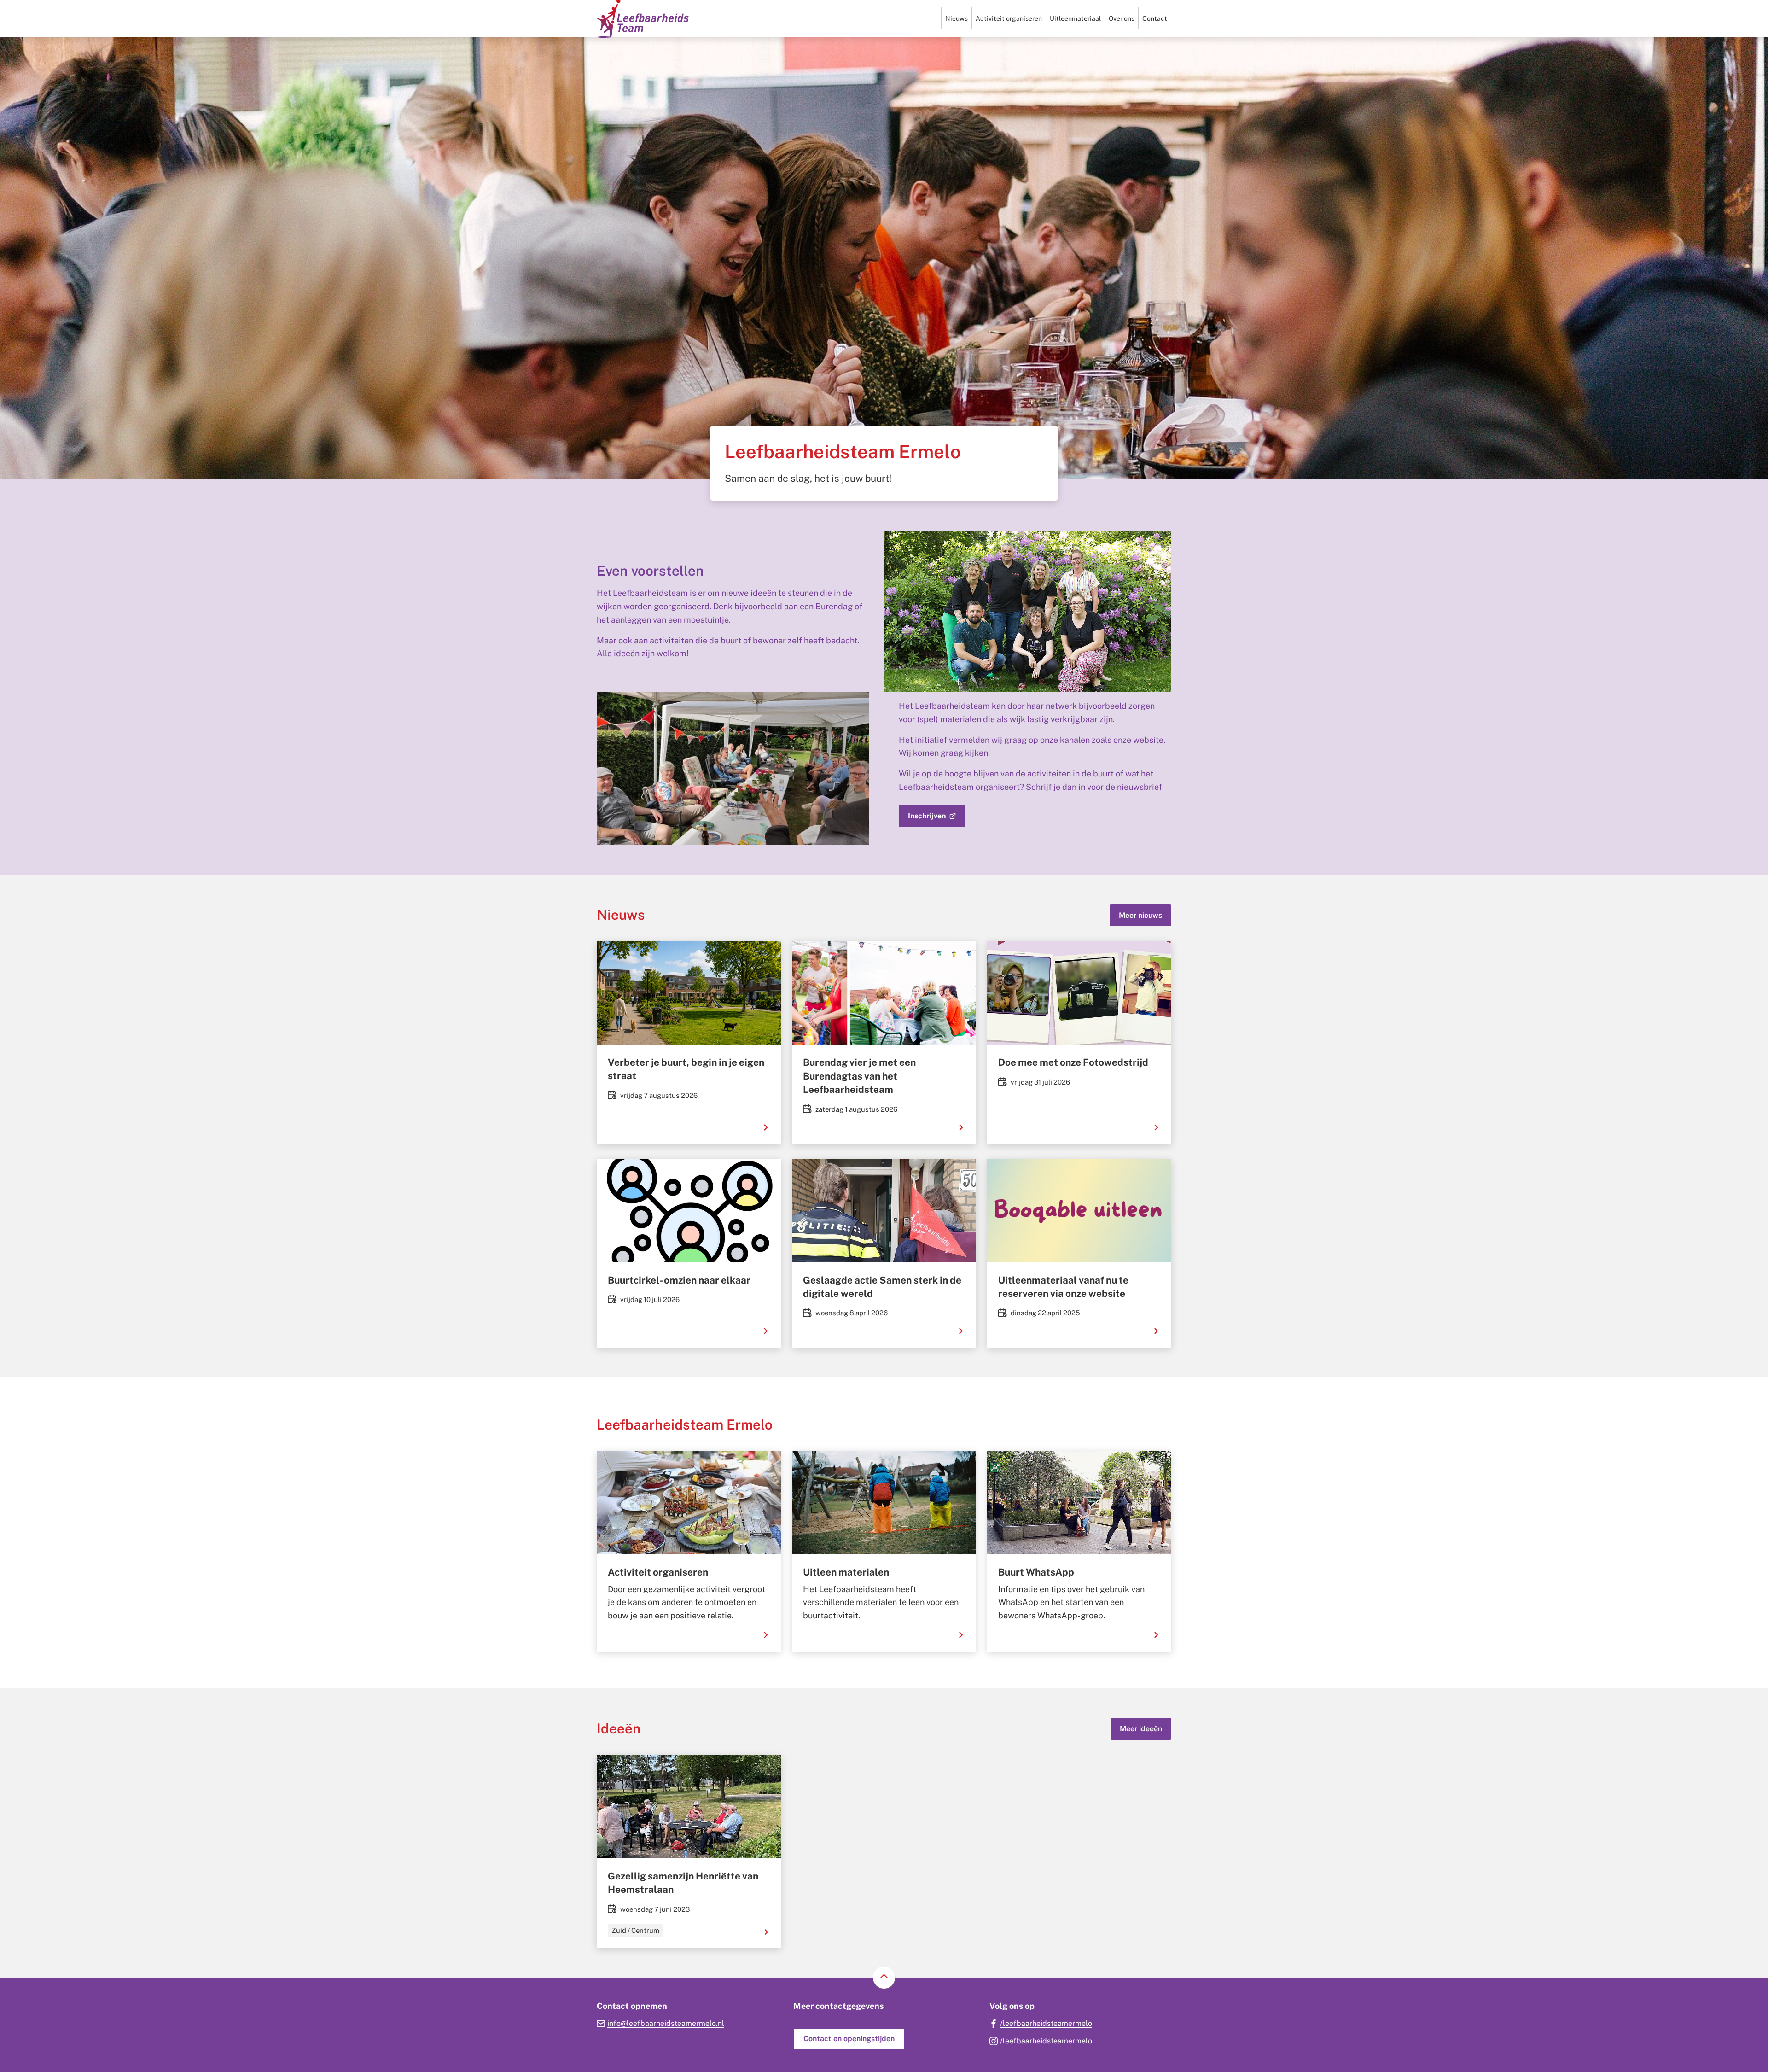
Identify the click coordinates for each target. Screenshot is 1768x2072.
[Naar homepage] (643, 18)
